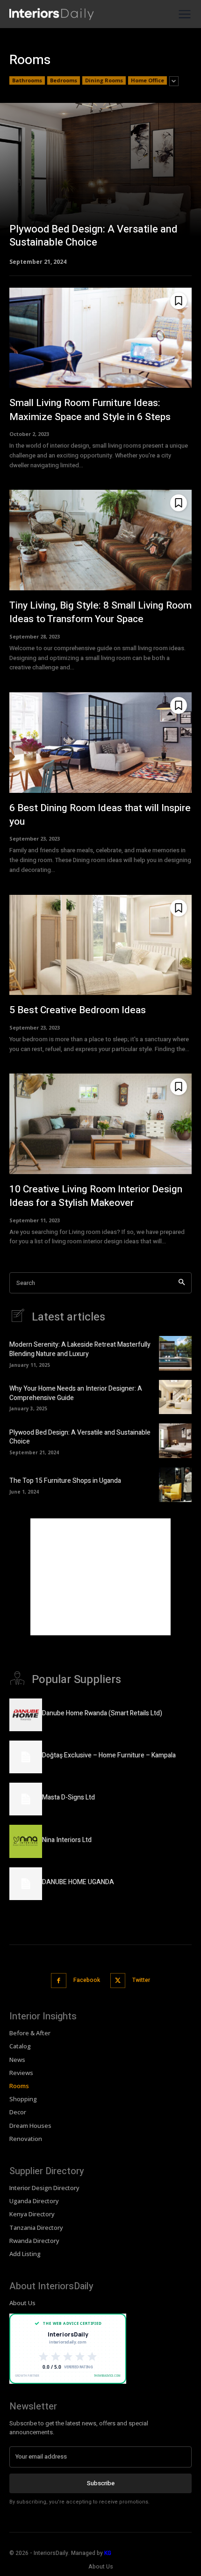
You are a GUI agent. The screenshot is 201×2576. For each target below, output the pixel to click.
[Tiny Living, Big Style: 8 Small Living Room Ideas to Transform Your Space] (100, 540)
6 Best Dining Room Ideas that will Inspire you (100, 815)
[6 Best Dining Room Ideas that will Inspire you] (100, 743)
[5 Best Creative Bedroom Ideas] (100, 945)
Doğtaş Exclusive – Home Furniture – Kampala (109, 1755)
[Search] (182, 1283)
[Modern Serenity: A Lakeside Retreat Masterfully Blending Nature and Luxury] (175, 1353)
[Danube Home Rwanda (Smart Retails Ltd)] (26, 1715)
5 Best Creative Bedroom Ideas (78, 1010)
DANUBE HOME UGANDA (78, 1882)
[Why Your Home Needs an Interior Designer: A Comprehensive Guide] (175, 1397)
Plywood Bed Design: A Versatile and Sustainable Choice (80, 1437)
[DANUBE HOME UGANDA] (26, 1884)
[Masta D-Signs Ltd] (26, 1799)
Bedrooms (64, 80)
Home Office (147, 80)
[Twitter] (118, 1981)
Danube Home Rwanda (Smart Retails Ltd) (102, 1713)
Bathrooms (27, 80)
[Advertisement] (100, 1577)
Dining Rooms (104, 80)
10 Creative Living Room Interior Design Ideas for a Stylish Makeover (96, 1196)
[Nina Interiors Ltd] (26, 1841)
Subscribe (101, 2483)
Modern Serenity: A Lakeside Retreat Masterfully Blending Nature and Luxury (80, 1349)
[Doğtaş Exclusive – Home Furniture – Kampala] (26, 1757)
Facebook (87, 1980)
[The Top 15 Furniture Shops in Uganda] (175, 1485)
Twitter (141, 1980)
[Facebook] (59, 1981)
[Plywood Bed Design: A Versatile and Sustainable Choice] (100, 183)
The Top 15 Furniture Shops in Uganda (65, 1481)
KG (108, 2553)
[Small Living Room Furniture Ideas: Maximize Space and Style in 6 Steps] (100, 338)
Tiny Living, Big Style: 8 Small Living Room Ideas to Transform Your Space (100, 612)
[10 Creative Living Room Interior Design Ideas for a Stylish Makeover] (100, 1124)
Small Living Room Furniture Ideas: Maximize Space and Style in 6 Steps (90, 410)
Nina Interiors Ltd (67, 1840)
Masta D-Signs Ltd (68, 1797)
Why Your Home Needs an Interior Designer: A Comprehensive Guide (76, 1393)
